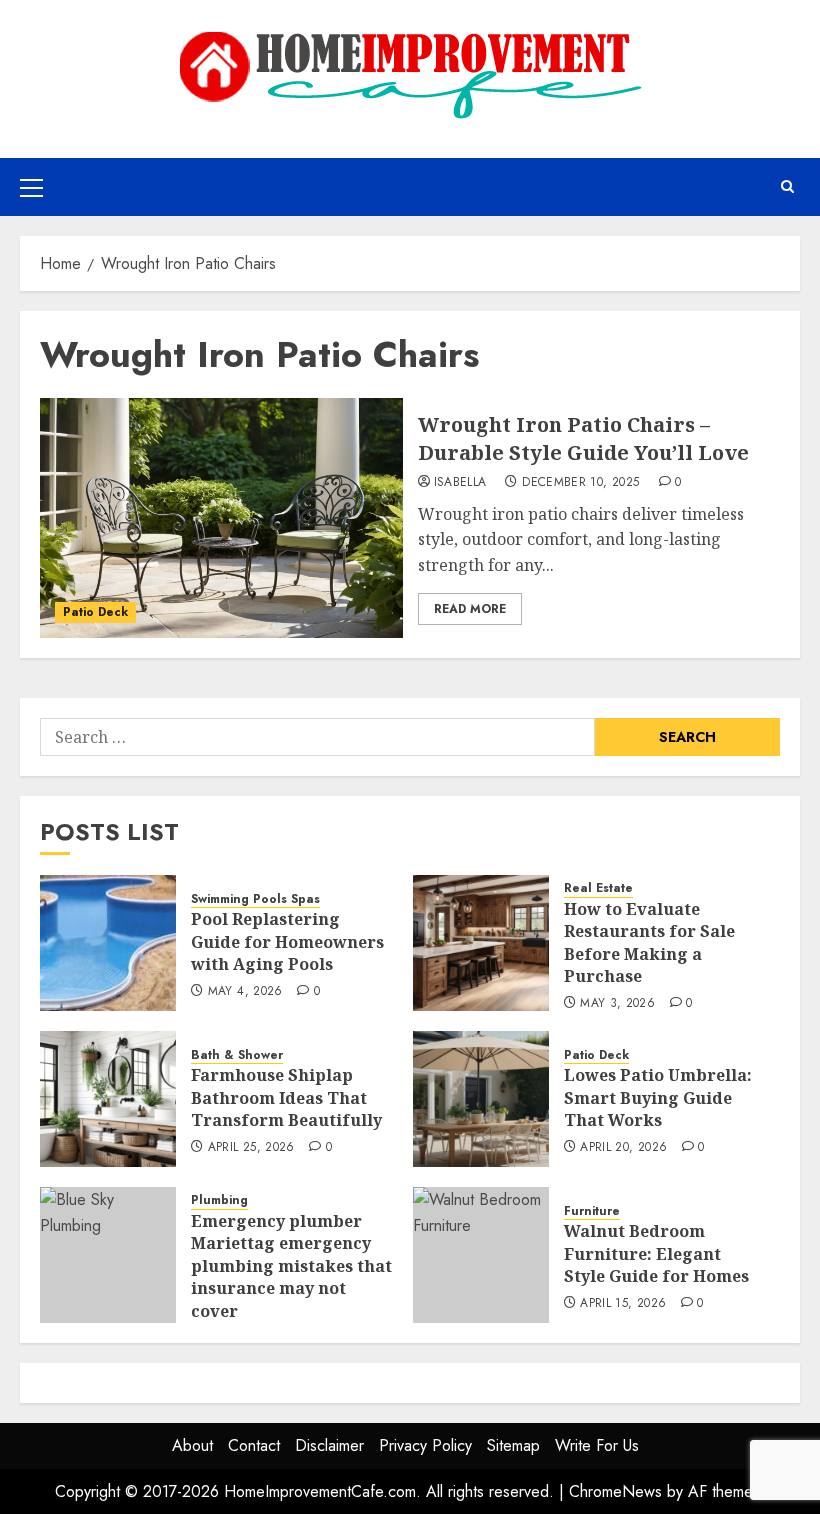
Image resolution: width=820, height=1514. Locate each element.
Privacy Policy (425, 1445)
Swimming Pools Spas (255, 899)
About (192, 1445)
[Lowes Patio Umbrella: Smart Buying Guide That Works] (481, 1099)
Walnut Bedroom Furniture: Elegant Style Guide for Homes (656, 1253)
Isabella (460, 483)
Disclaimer (329, 1445)
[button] (31, 187)
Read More (470, 609)
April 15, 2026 (623, 1304)
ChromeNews (615, 1491)
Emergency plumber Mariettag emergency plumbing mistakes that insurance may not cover (291, 1266)
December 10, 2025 (580, 483)
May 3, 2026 (617, 1004)
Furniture (592, 1211)
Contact (254, 1445)
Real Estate (598, 888)
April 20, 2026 (623, 1148)
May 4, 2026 (245, 992)
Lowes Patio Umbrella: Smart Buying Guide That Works (658, 1097)
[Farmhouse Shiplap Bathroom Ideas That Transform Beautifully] (108, 1099)
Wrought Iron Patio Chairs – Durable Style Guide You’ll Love (583, 438)
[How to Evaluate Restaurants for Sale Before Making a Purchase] (481, 943)
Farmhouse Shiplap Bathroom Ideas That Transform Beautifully (286, 1097)
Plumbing (219, 1200)
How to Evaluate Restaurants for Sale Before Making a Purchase (649, 942)
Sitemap (513, 1445)
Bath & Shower (237, 1055)
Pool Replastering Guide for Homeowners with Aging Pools (287, 941)
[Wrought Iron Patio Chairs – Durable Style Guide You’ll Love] (221, 518)
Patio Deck (95, 612)
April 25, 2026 (251, 1148)
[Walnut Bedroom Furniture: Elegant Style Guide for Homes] (481, 1255)
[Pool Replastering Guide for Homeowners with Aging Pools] (108, 943)
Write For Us (597, 1445)
